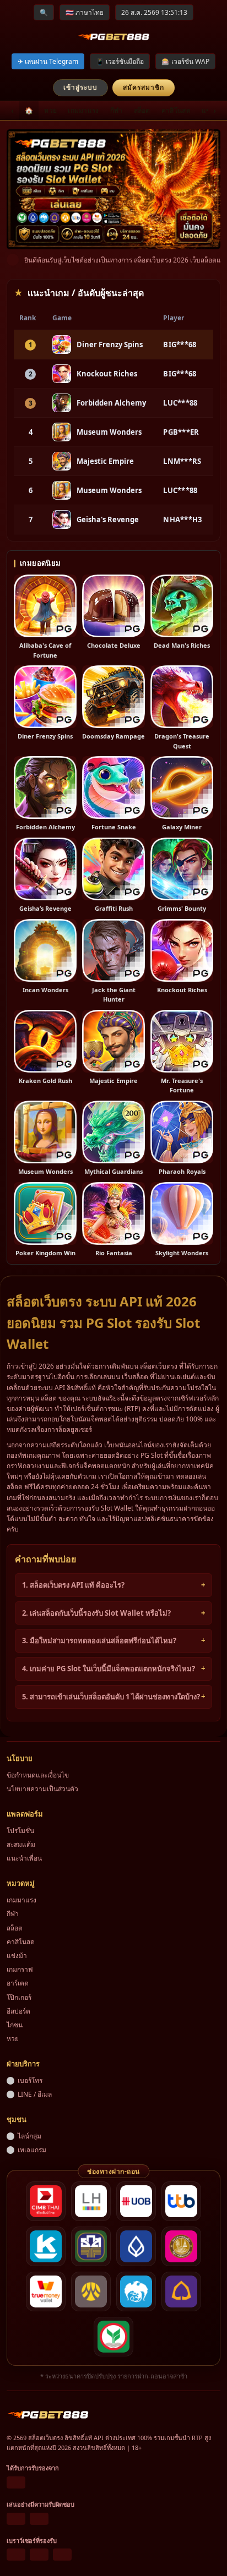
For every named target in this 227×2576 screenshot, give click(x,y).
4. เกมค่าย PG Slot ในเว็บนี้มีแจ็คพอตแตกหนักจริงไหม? (109, 1669)
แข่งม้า (17, 1956)
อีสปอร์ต (18, 2011)
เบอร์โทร (30, 2080)
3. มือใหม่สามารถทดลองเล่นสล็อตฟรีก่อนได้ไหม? (99, 1640)
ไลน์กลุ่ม (29, 2136)
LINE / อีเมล (35, 2094)
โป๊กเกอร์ (19, 1997)
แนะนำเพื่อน (24, 1858)
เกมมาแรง (83, 110)
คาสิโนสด (176, 110)
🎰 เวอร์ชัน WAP (185, 61)
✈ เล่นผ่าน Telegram (48, 61)
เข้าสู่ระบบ (80, 87)
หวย (50, 110)
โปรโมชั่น (20, 1831)
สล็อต (142, 110)
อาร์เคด (18, 1983)
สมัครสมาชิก (144, 87)
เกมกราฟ (20, 1969)
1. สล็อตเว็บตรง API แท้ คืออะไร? (73, 1585)
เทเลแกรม (32, 2150)
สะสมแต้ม (21, 1844)
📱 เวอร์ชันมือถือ (120, 61)
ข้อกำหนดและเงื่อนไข (38, 1775)
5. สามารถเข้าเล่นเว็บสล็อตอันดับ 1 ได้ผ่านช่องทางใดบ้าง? (111, 1697)
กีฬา (117, 110)
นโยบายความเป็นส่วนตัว (42, 1789)
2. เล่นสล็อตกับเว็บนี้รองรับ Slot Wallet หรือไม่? (96, 1613)
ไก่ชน (15, 2025)
